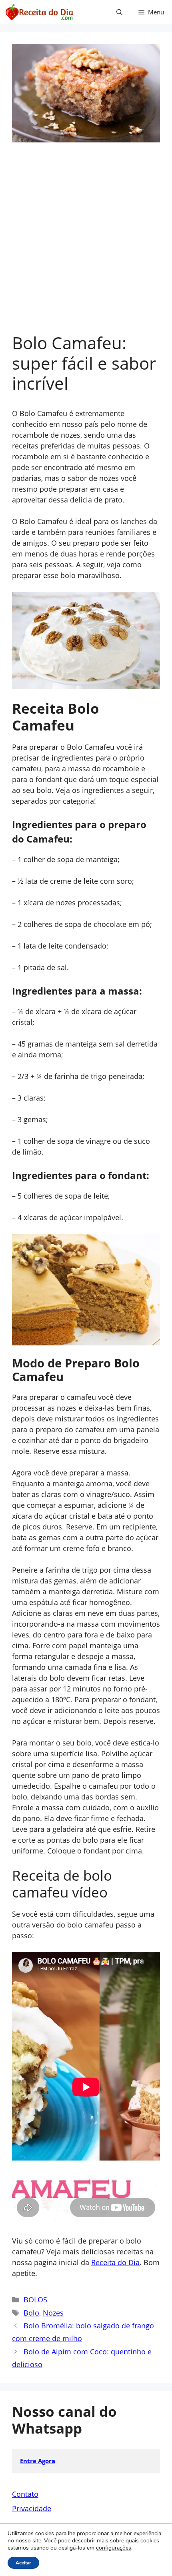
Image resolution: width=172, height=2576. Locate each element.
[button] (119, 12)
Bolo (31, 2313)
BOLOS (35, 2300)
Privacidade (32, 2508)
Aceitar (23, 2563)
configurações (114, 2548)
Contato (25, 2494)
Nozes (53, 2313)
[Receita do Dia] (39, 12)
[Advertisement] (86, 243)
